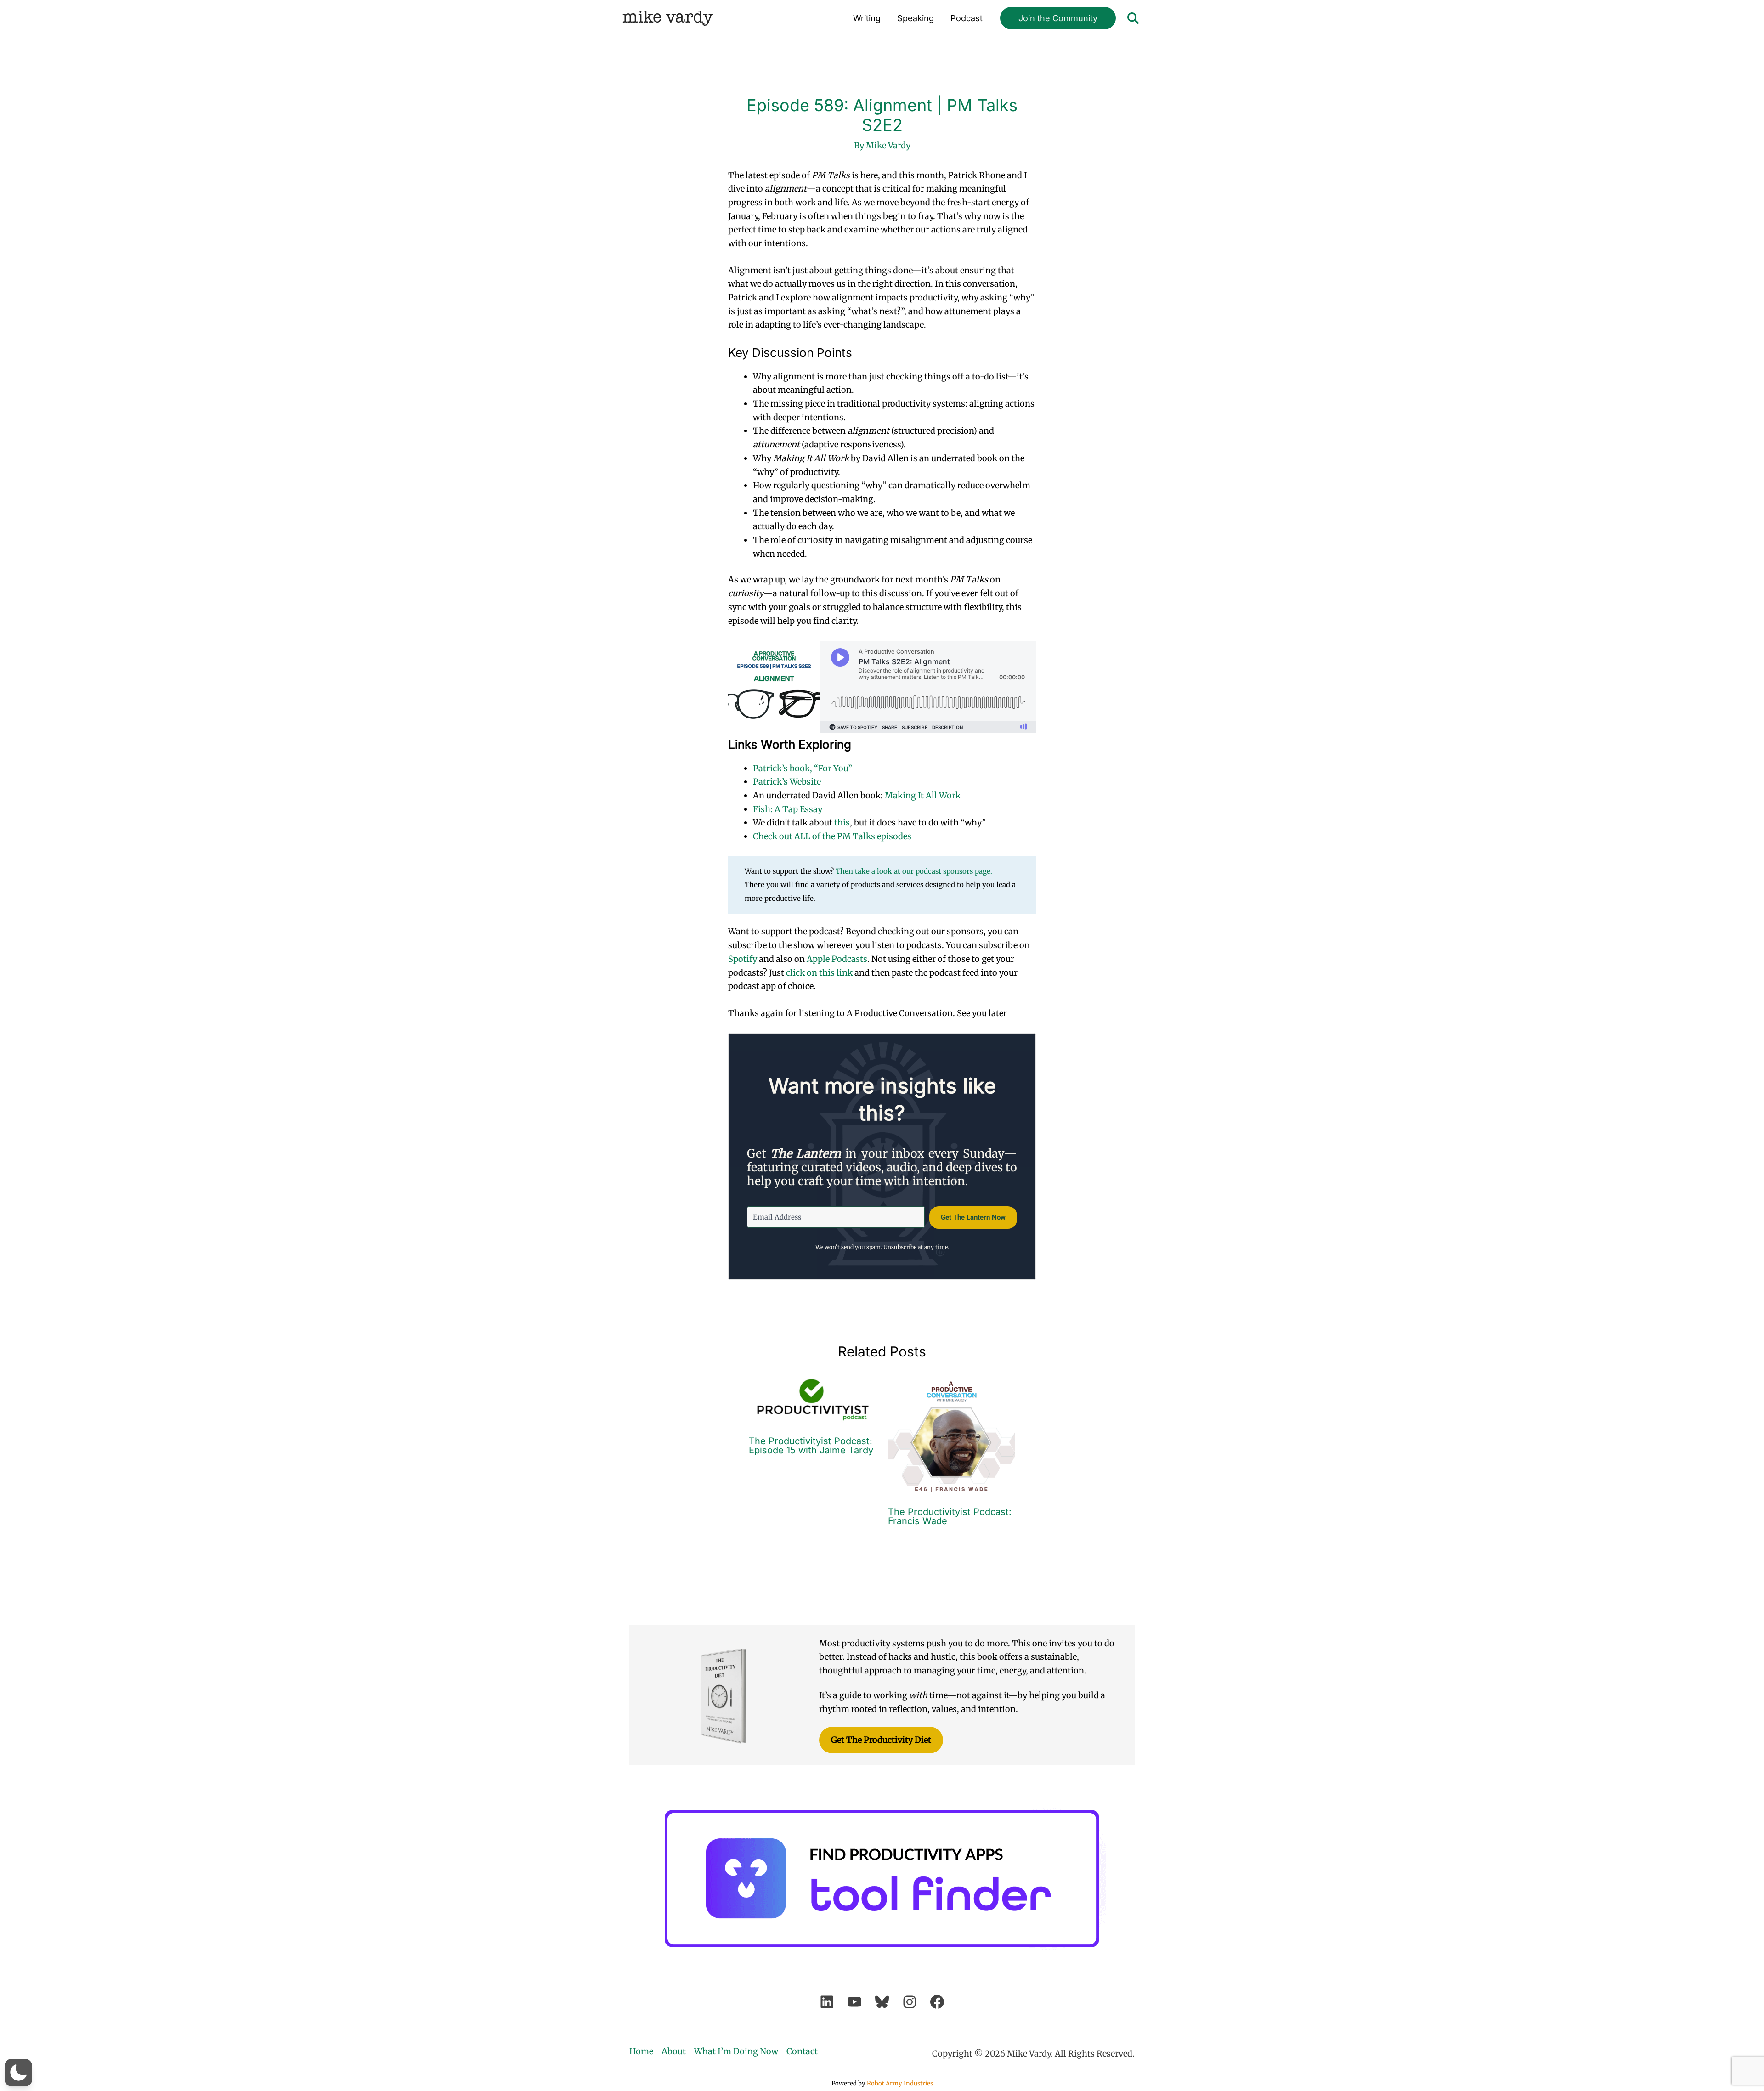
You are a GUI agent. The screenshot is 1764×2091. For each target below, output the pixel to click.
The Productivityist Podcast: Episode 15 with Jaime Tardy (811, 1446)
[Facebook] (937, 2002)
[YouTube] (854, 2002)
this (842, 822)
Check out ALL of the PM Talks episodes (832, 836)
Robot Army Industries (900, 2083)
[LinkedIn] (827, 2002)
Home (641, 2051)
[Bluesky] (882, 2002)
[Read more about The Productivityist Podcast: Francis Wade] (952, 1435)
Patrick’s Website (787, 782)
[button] (1058, 18)
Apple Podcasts (837, 959)
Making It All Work (923, 795)
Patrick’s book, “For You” (803, 768)
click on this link (819, 973)
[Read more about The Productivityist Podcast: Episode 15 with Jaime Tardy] (813, 1399)
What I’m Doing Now (736, 2051)
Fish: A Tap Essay (788, 809)
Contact (802, 2051)
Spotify (743, 959)
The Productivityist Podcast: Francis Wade (950, 1516)
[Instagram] (910, 2002)
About (674, 2051)
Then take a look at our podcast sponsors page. (914, 871)
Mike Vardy (668, 18)
